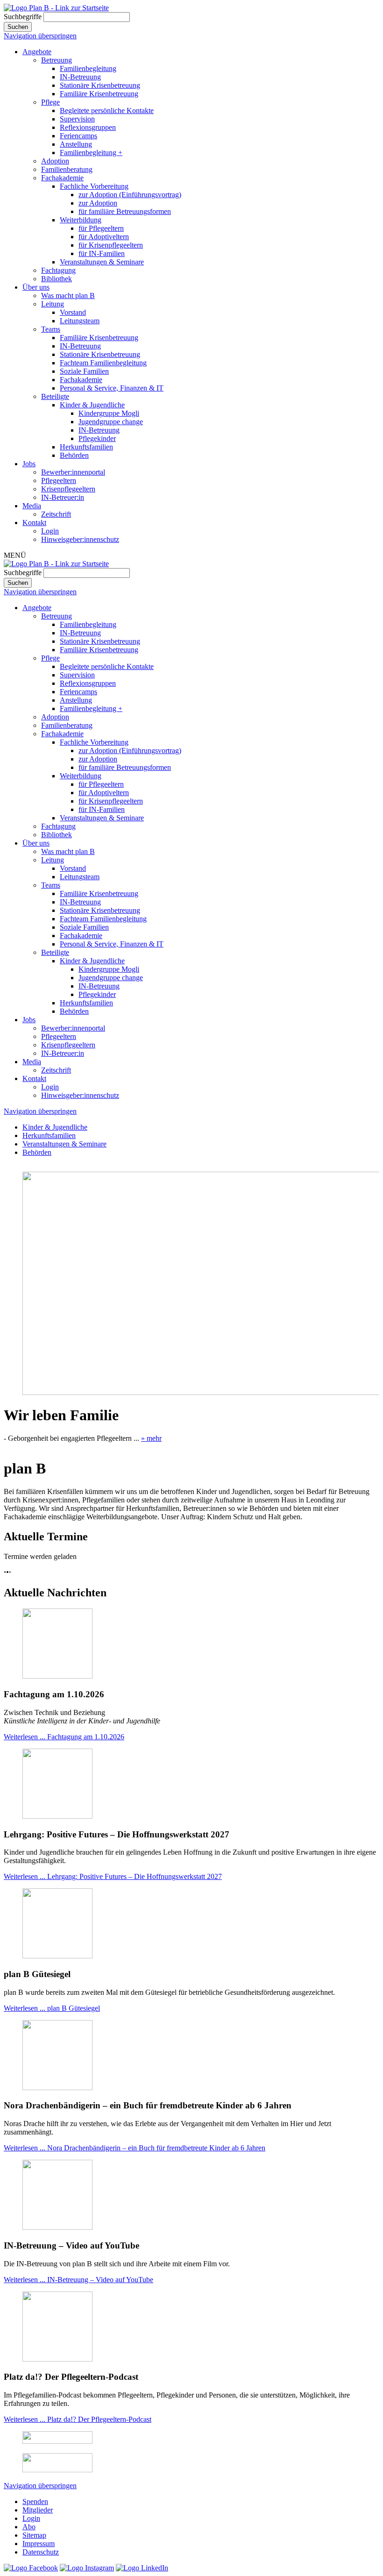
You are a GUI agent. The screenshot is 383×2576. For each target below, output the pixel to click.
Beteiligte (55, 396)
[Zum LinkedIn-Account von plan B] (142, 2568)
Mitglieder (38, 2510)
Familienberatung (67, 169)
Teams (51, 329)
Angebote (37, 52)
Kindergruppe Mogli (109, 413)
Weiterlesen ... (64, 1737)
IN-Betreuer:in (63, 497)
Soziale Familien (84, 371)
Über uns (36, 287)
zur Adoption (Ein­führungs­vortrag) (130, 195)
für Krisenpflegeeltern (111, 245)
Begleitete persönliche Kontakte (107, 110)
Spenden (35, 2501)
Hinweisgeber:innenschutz (80, 539)
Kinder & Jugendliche (92, 405)
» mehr (151, 1438)
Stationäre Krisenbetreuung (100, 85)
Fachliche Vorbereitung (94, 186)
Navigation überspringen (40, 36)
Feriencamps (78, 136)
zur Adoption (98, 203)
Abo (29, 2527)
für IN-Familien (102, 253)
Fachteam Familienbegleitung (103, 363)
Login (50, 531)
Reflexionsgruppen (88, 127)
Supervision (77, 119)
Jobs (29, 464)
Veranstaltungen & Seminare (102, 262)
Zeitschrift (56, 514)
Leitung (53, 304)
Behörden (74, 455)
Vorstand (73, 312)
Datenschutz (41, 2552)
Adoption (55, 161)
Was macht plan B (68, 295)
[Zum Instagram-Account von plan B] (87, 2568)
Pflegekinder (97, 438)
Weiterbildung (81, 220)
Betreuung (57, 60)
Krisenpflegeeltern (68, 489)
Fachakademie (62, 178)
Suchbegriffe (23, 17)
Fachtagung (58, 270)
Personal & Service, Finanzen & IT (112, 388)
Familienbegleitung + (91, 153)
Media (32, 506)
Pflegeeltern (59, 480)
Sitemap (34, 2535)
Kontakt (34, 523)
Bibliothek (57, 279)
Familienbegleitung (88, 68)
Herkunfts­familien (86, 447)
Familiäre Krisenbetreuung (99, 94)
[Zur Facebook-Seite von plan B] (31, 2568)
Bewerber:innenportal (73, 472)
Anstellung (76, 144)
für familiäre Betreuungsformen (125, 211)
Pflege (50, 102)
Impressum (39, 2544)
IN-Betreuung (80, 77)
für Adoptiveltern (104, 237)
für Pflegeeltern (101, 228)
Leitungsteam (80, 321)
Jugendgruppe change (111, 422)
